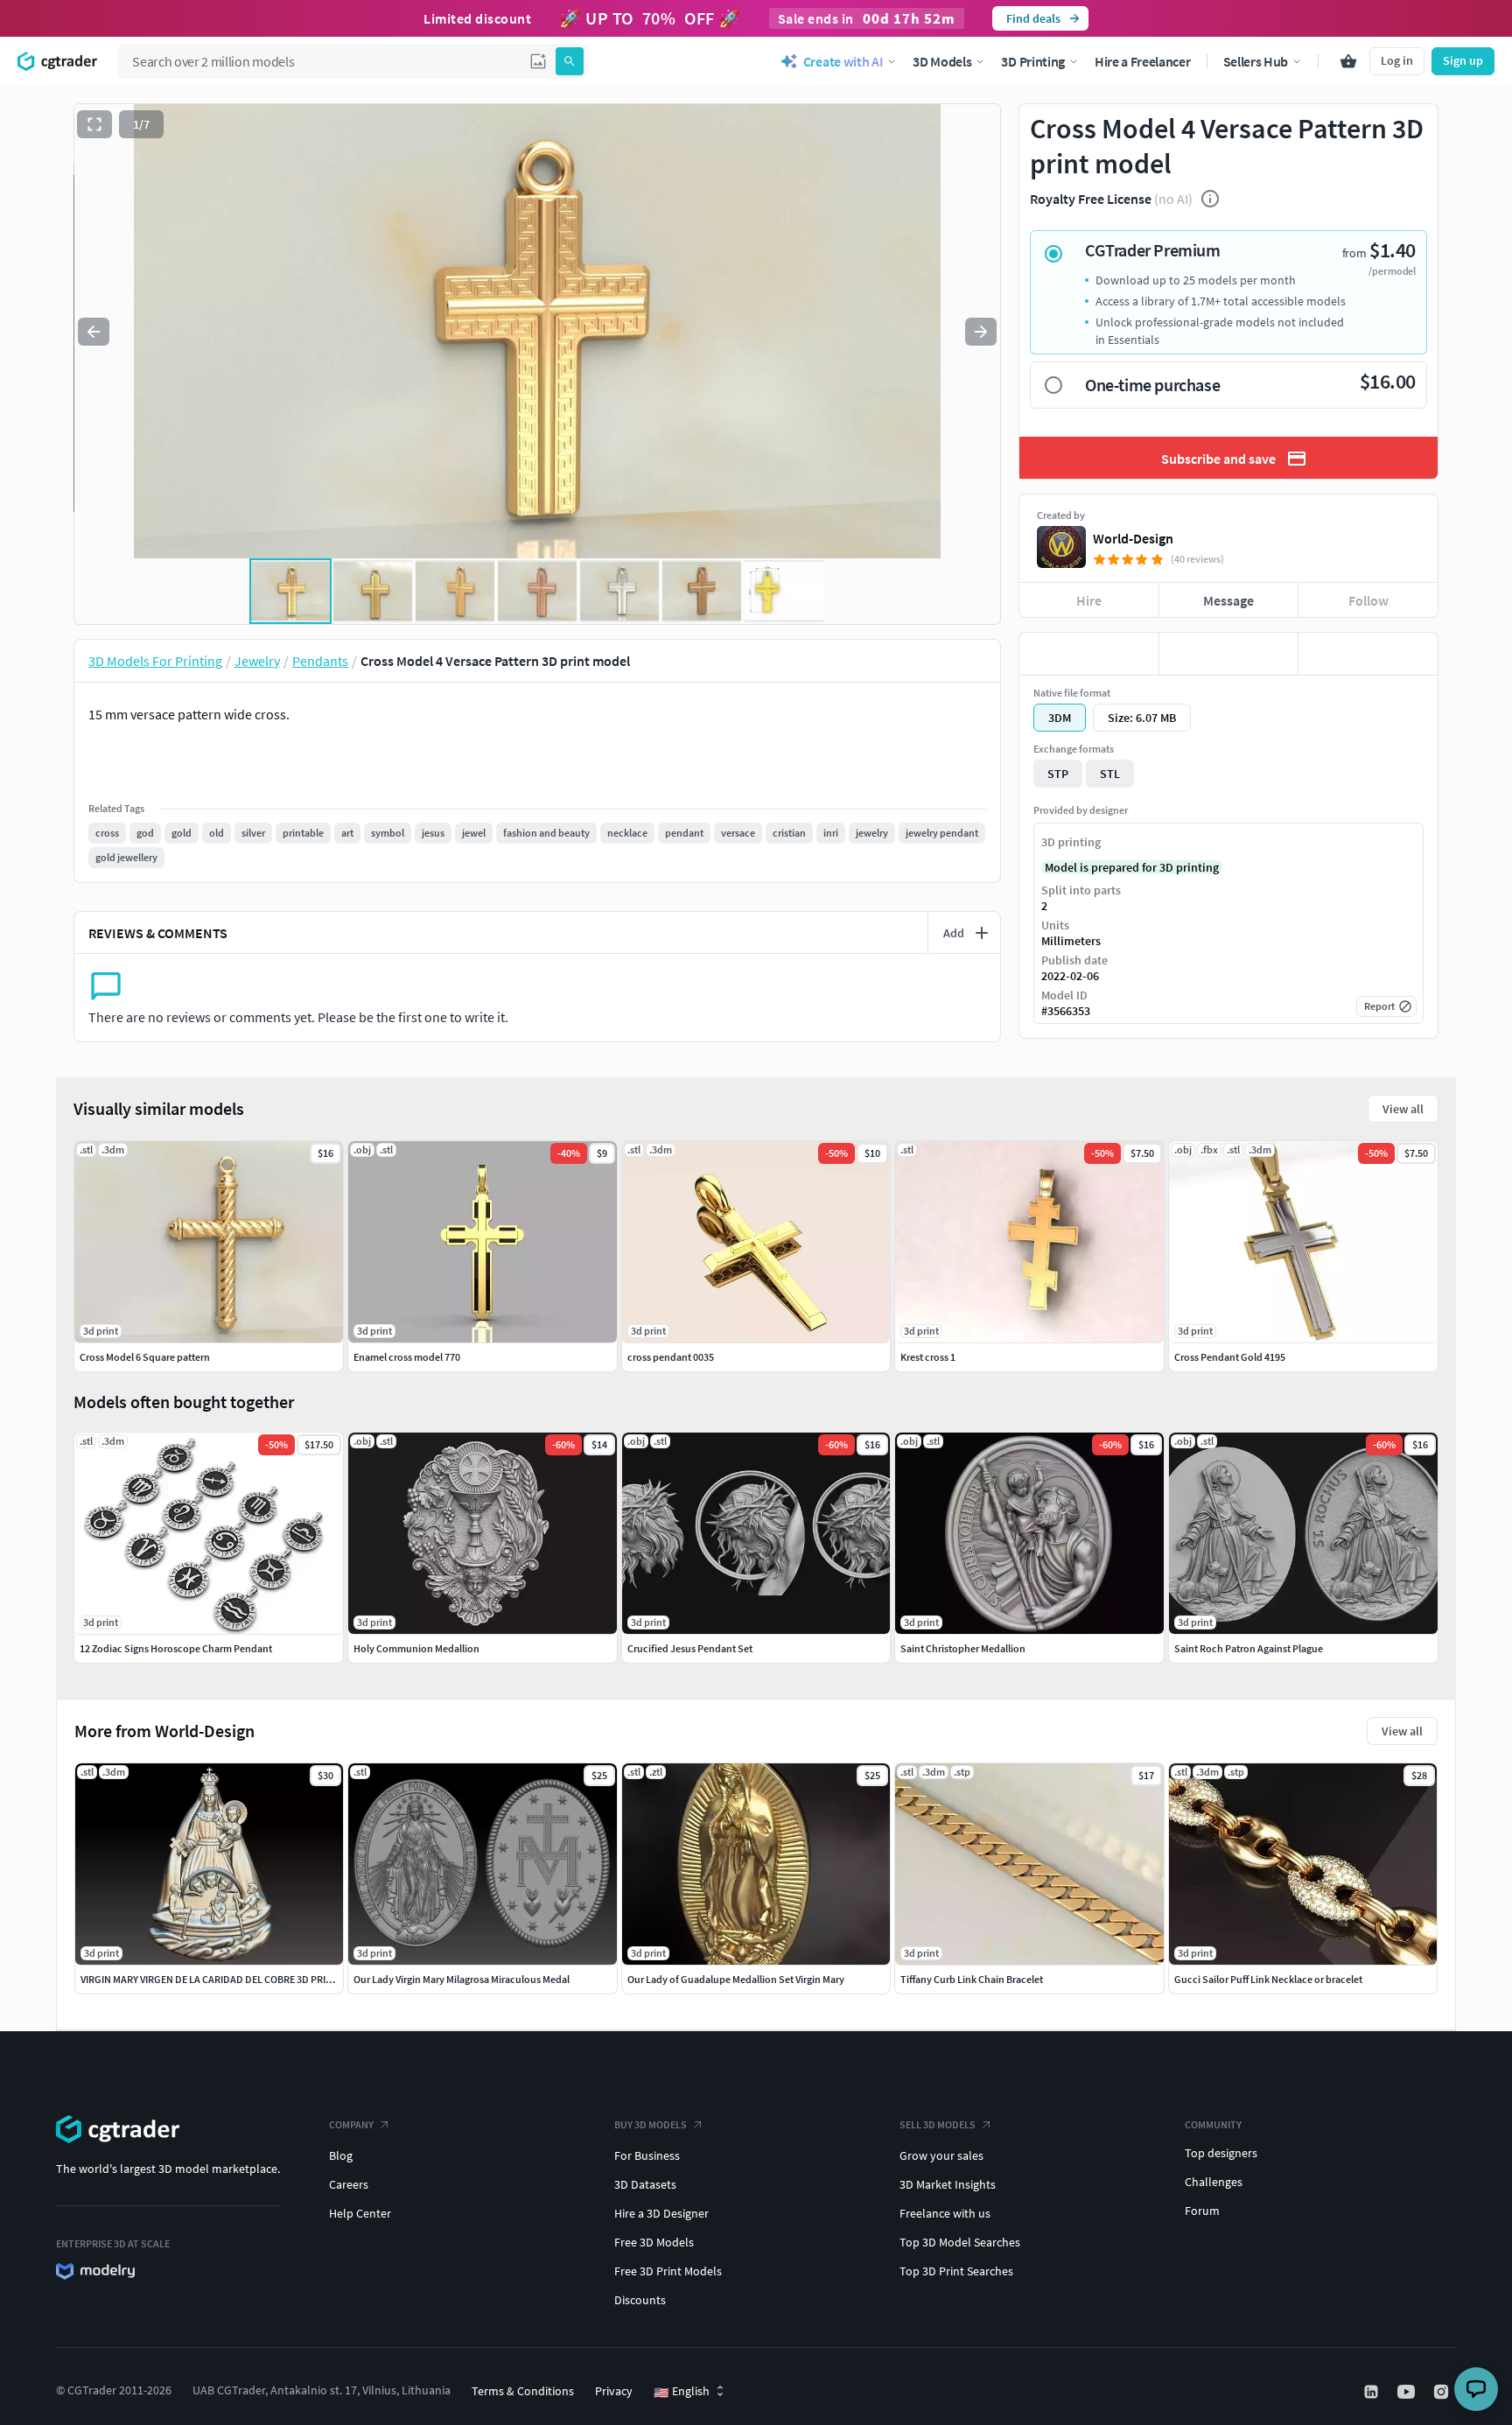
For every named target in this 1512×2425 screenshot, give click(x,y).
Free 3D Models (654, 2242)
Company (351, 2124)
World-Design (1133, 538)
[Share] (1368, 654)
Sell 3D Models (938, 2124)
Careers (349, 2184)
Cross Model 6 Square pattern (145, 1357)
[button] (538, 61)
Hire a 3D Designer (661, 2213)
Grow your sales (941, 2155)
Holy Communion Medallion (416, 1648)
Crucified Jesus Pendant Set (690, 1648)
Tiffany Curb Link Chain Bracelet (972, 1979)
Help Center (360, 2213)
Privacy (614, 2391)
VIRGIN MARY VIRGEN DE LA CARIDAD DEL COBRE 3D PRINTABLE (221, 1979)
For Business (647, 2155)
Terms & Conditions (523, 2391)
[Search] (570, 61)
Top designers (1221, 2153)
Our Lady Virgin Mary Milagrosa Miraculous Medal (462, 1979)
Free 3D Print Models (668, 2271)
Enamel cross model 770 (407, 1357)
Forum (1202, 2211)
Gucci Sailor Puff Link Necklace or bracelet (1268, 1979)
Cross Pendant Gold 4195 (1230, 1357)
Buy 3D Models (651, 2124)
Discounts (640, 2300)
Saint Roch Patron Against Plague (1249, 1648)
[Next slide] (981, 332)
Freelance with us (945, 2213)
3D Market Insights (948, 2184)
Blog (341, 2155)
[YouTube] (1408, 2392)
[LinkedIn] (1373, 2392)
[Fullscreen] (94, 124)
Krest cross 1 (928, 1357)
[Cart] (1348, 61)
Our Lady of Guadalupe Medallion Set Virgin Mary (736, 1979)
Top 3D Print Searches (956, 2271)
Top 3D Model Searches (960, 2242)
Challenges (1214, 2182)
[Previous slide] (94, 332)
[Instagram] (1443, 2392)
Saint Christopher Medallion (963, 1648)
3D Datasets (645, 2184)
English (682, 2392)
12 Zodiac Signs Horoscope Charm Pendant (176, 1648)
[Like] (1089, 654)
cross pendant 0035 (671, 1357)
